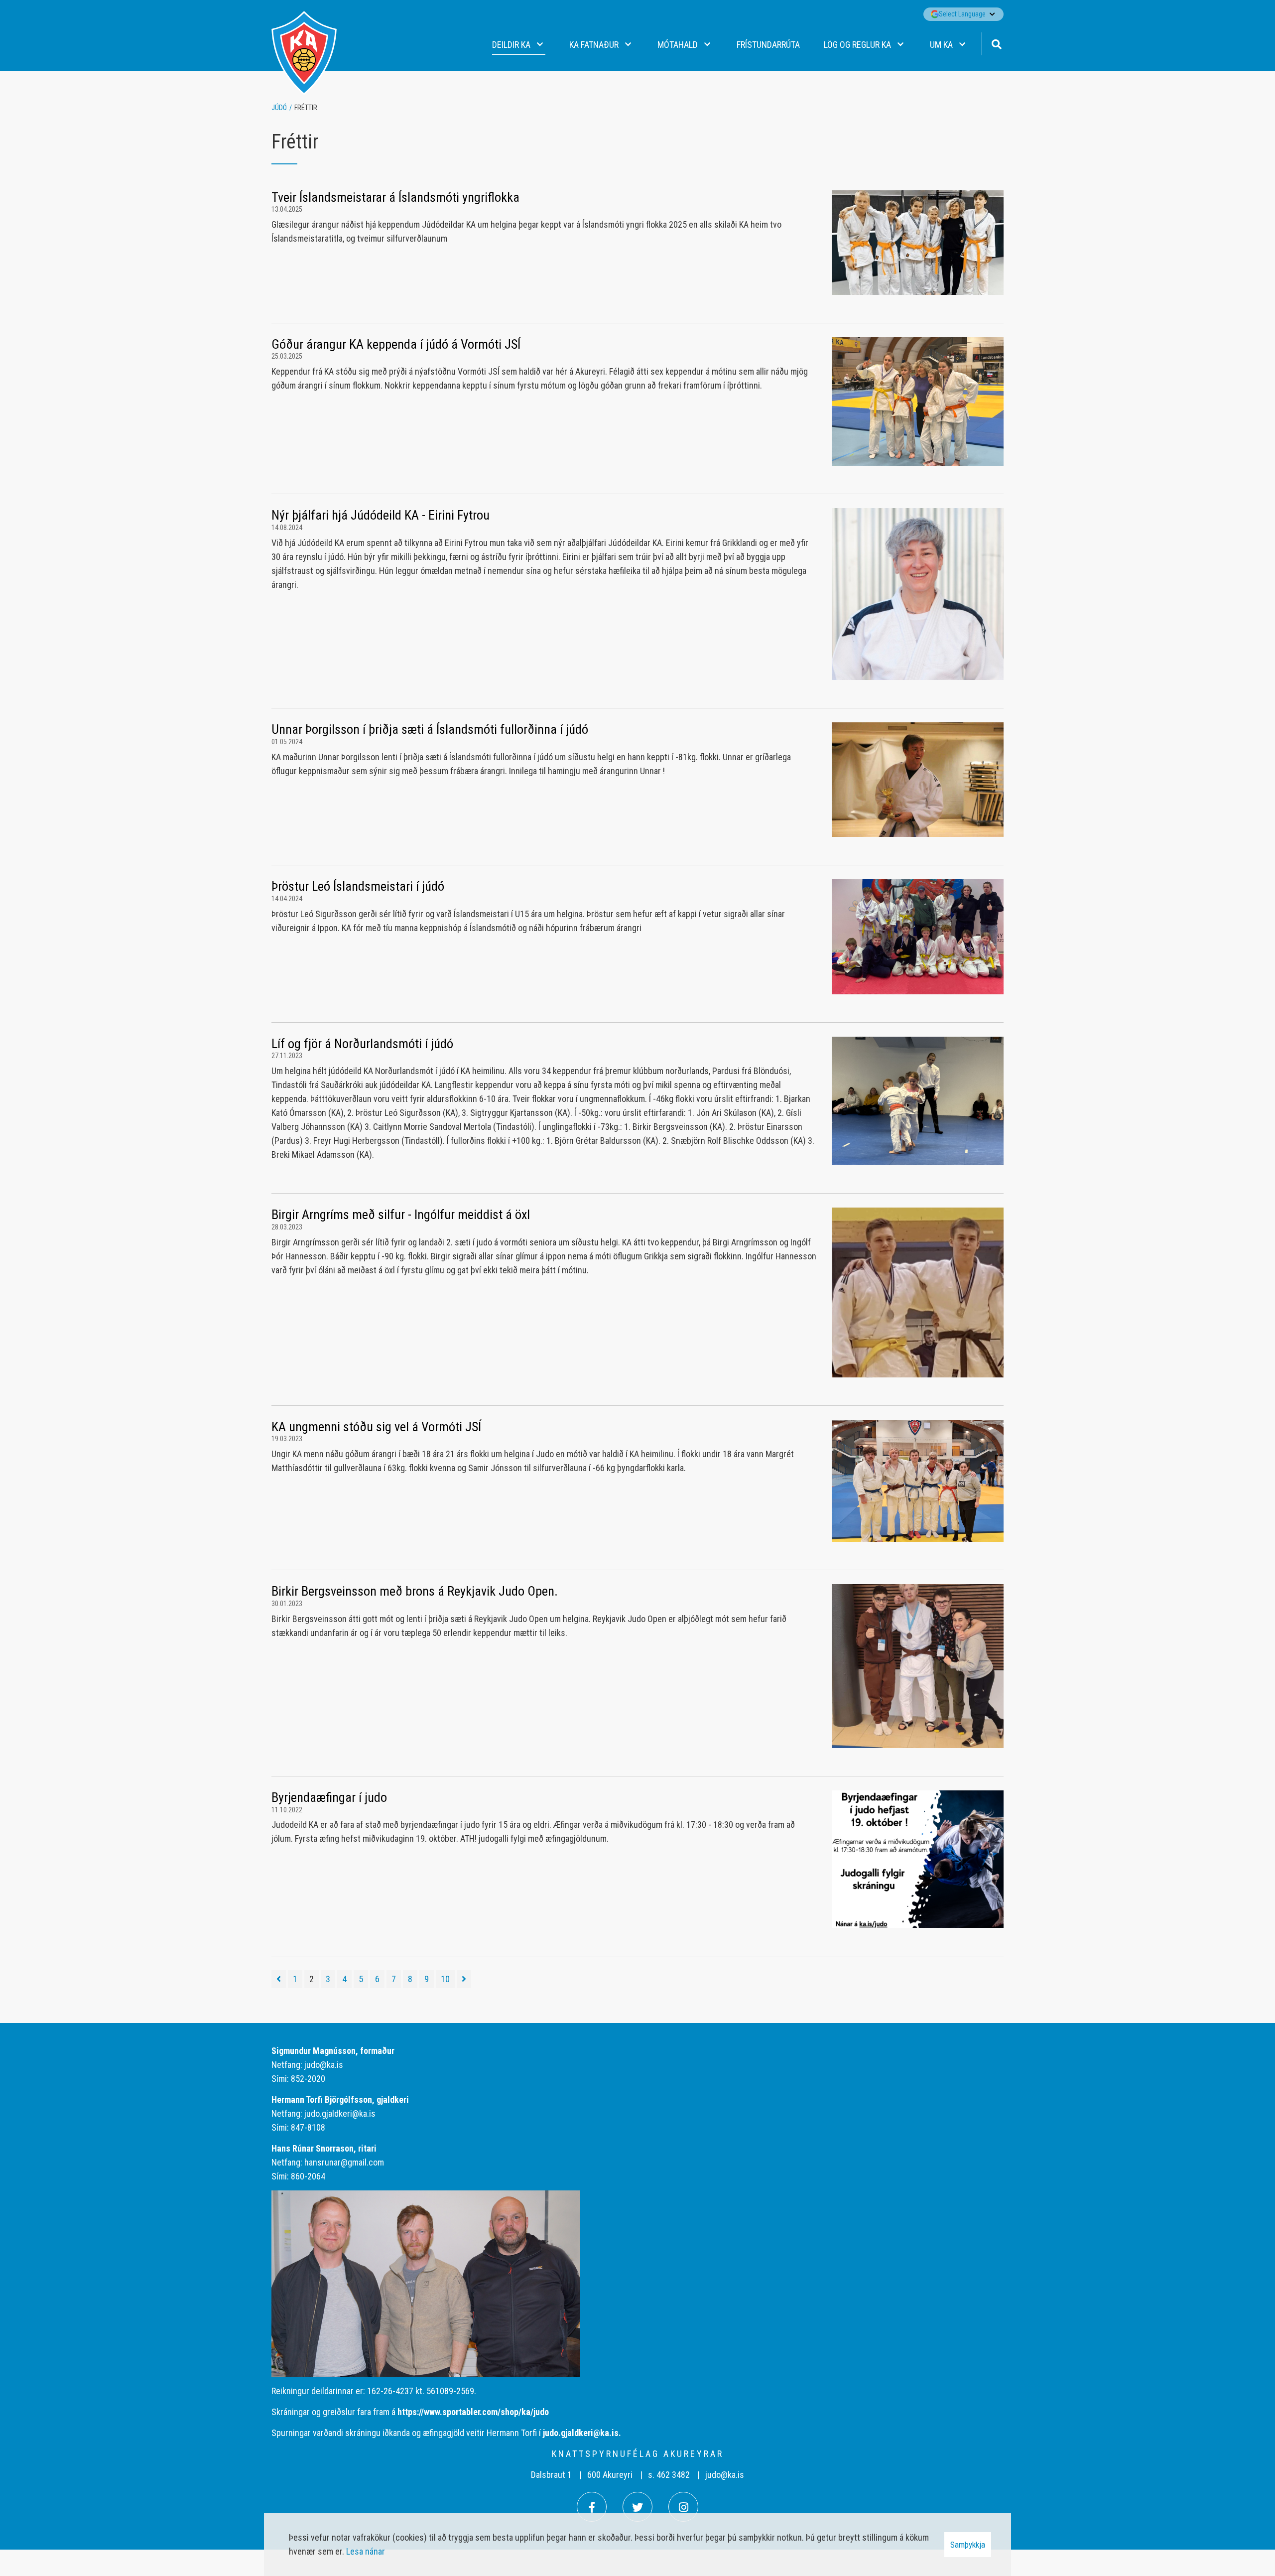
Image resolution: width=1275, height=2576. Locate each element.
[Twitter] (637, 2507)
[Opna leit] (996, 43)
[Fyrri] (279, 1979)
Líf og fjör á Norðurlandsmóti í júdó (362, 1044)
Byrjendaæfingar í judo (329, 1797)
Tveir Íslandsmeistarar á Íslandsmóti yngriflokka (395, 197)
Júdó (279, 108)
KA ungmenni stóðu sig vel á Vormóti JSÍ (376, 1427)
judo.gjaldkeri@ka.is (340, 2113)
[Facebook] (592, 2507)
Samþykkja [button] (968, 2545)
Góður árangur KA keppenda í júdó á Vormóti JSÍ (396, 344)
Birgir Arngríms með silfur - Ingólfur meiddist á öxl (401, 1215)
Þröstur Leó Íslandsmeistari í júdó (358, 886)
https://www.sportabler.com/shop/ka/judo (473, 2412)
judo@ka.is (324, 2065)
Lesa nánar (366, 2551)
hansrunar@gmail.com (344, 2162)
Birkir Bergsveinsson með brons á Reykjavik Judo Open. (415, 1591)
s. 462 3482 (669, 2475)
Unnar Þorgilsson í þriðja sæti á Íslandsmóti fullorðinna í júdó (430, 729)
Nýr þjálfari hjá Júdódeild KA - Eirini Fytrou (381, 515)
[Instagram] (683, 2507)
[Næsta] (464, 1979)
